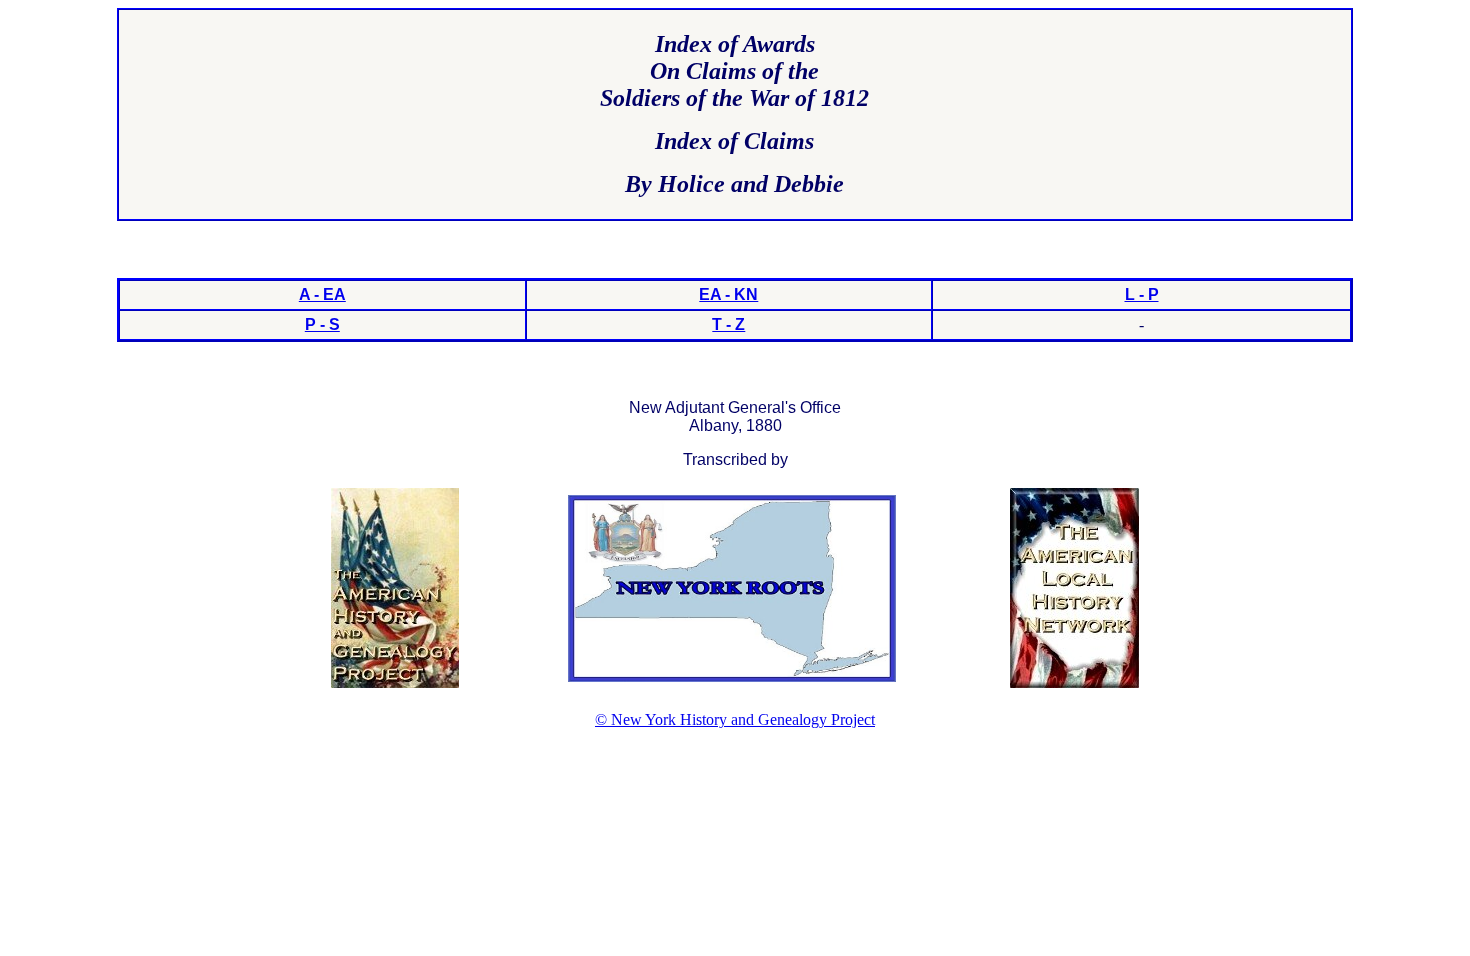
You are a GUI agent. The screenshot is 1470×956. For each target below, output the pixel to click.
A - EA (322, 294)
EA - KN (728, 294)
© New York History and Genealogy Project (735, 719)
